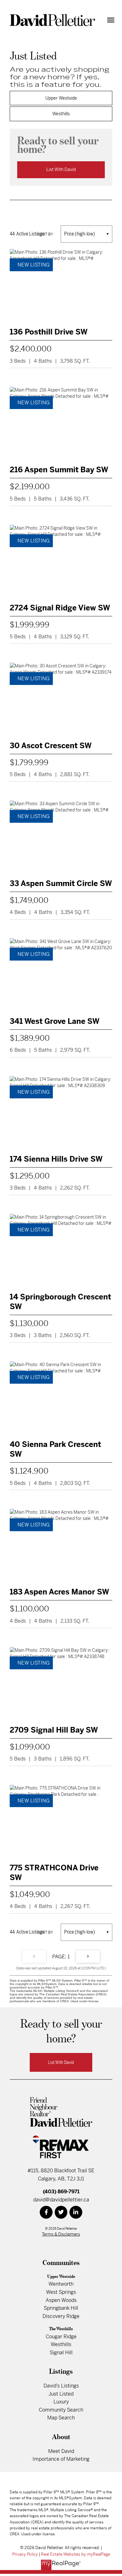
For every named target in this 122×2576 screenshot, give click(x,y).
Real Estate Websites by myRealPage (76, 2554)
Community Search (61, 2410)
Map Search (61, 2418)
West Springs (61, 2292)
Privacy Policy (25, 2554)
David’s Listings (61, 2386)
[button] (61, 2062)
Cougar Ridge (61, 2337)
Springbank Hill (61, 2308)
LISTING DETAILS (61, 308)
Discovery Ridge (61, 2316)
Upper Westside (61, 98)
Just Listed (61, 2394)
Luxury (61, 2402)
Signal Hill (61, 2353)
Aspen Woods (61, 2300)
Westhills (61, 114)
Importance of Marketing (61, 2459)
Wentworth (61, 2284)
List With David (61, 169)
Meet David (61, 2451)
